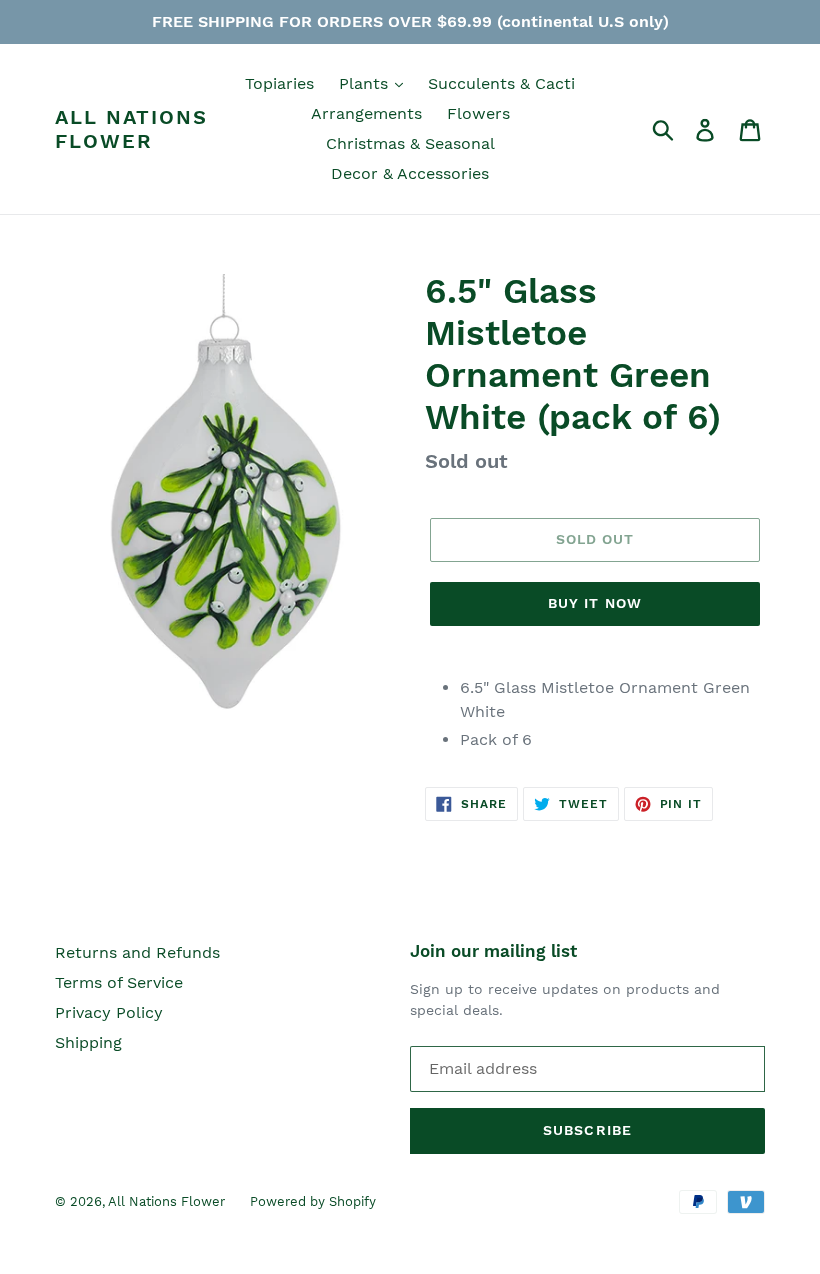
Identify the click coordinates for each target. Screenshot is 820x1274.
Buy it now (595, 603)
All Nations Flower (131, 129)
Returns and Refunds (137, 952)
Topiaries (279, 83)
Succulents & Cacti (501, 83)
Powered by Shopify (313, 1201)
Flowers (478, 113)
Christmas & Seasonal (410, 143)
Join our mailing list (493, 951)
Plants (366, 83)
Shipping (88, 1042)
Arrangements (366, 113)
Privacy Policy (109, 1012)
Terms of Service (119, 982)
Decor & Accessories (410, 173)
